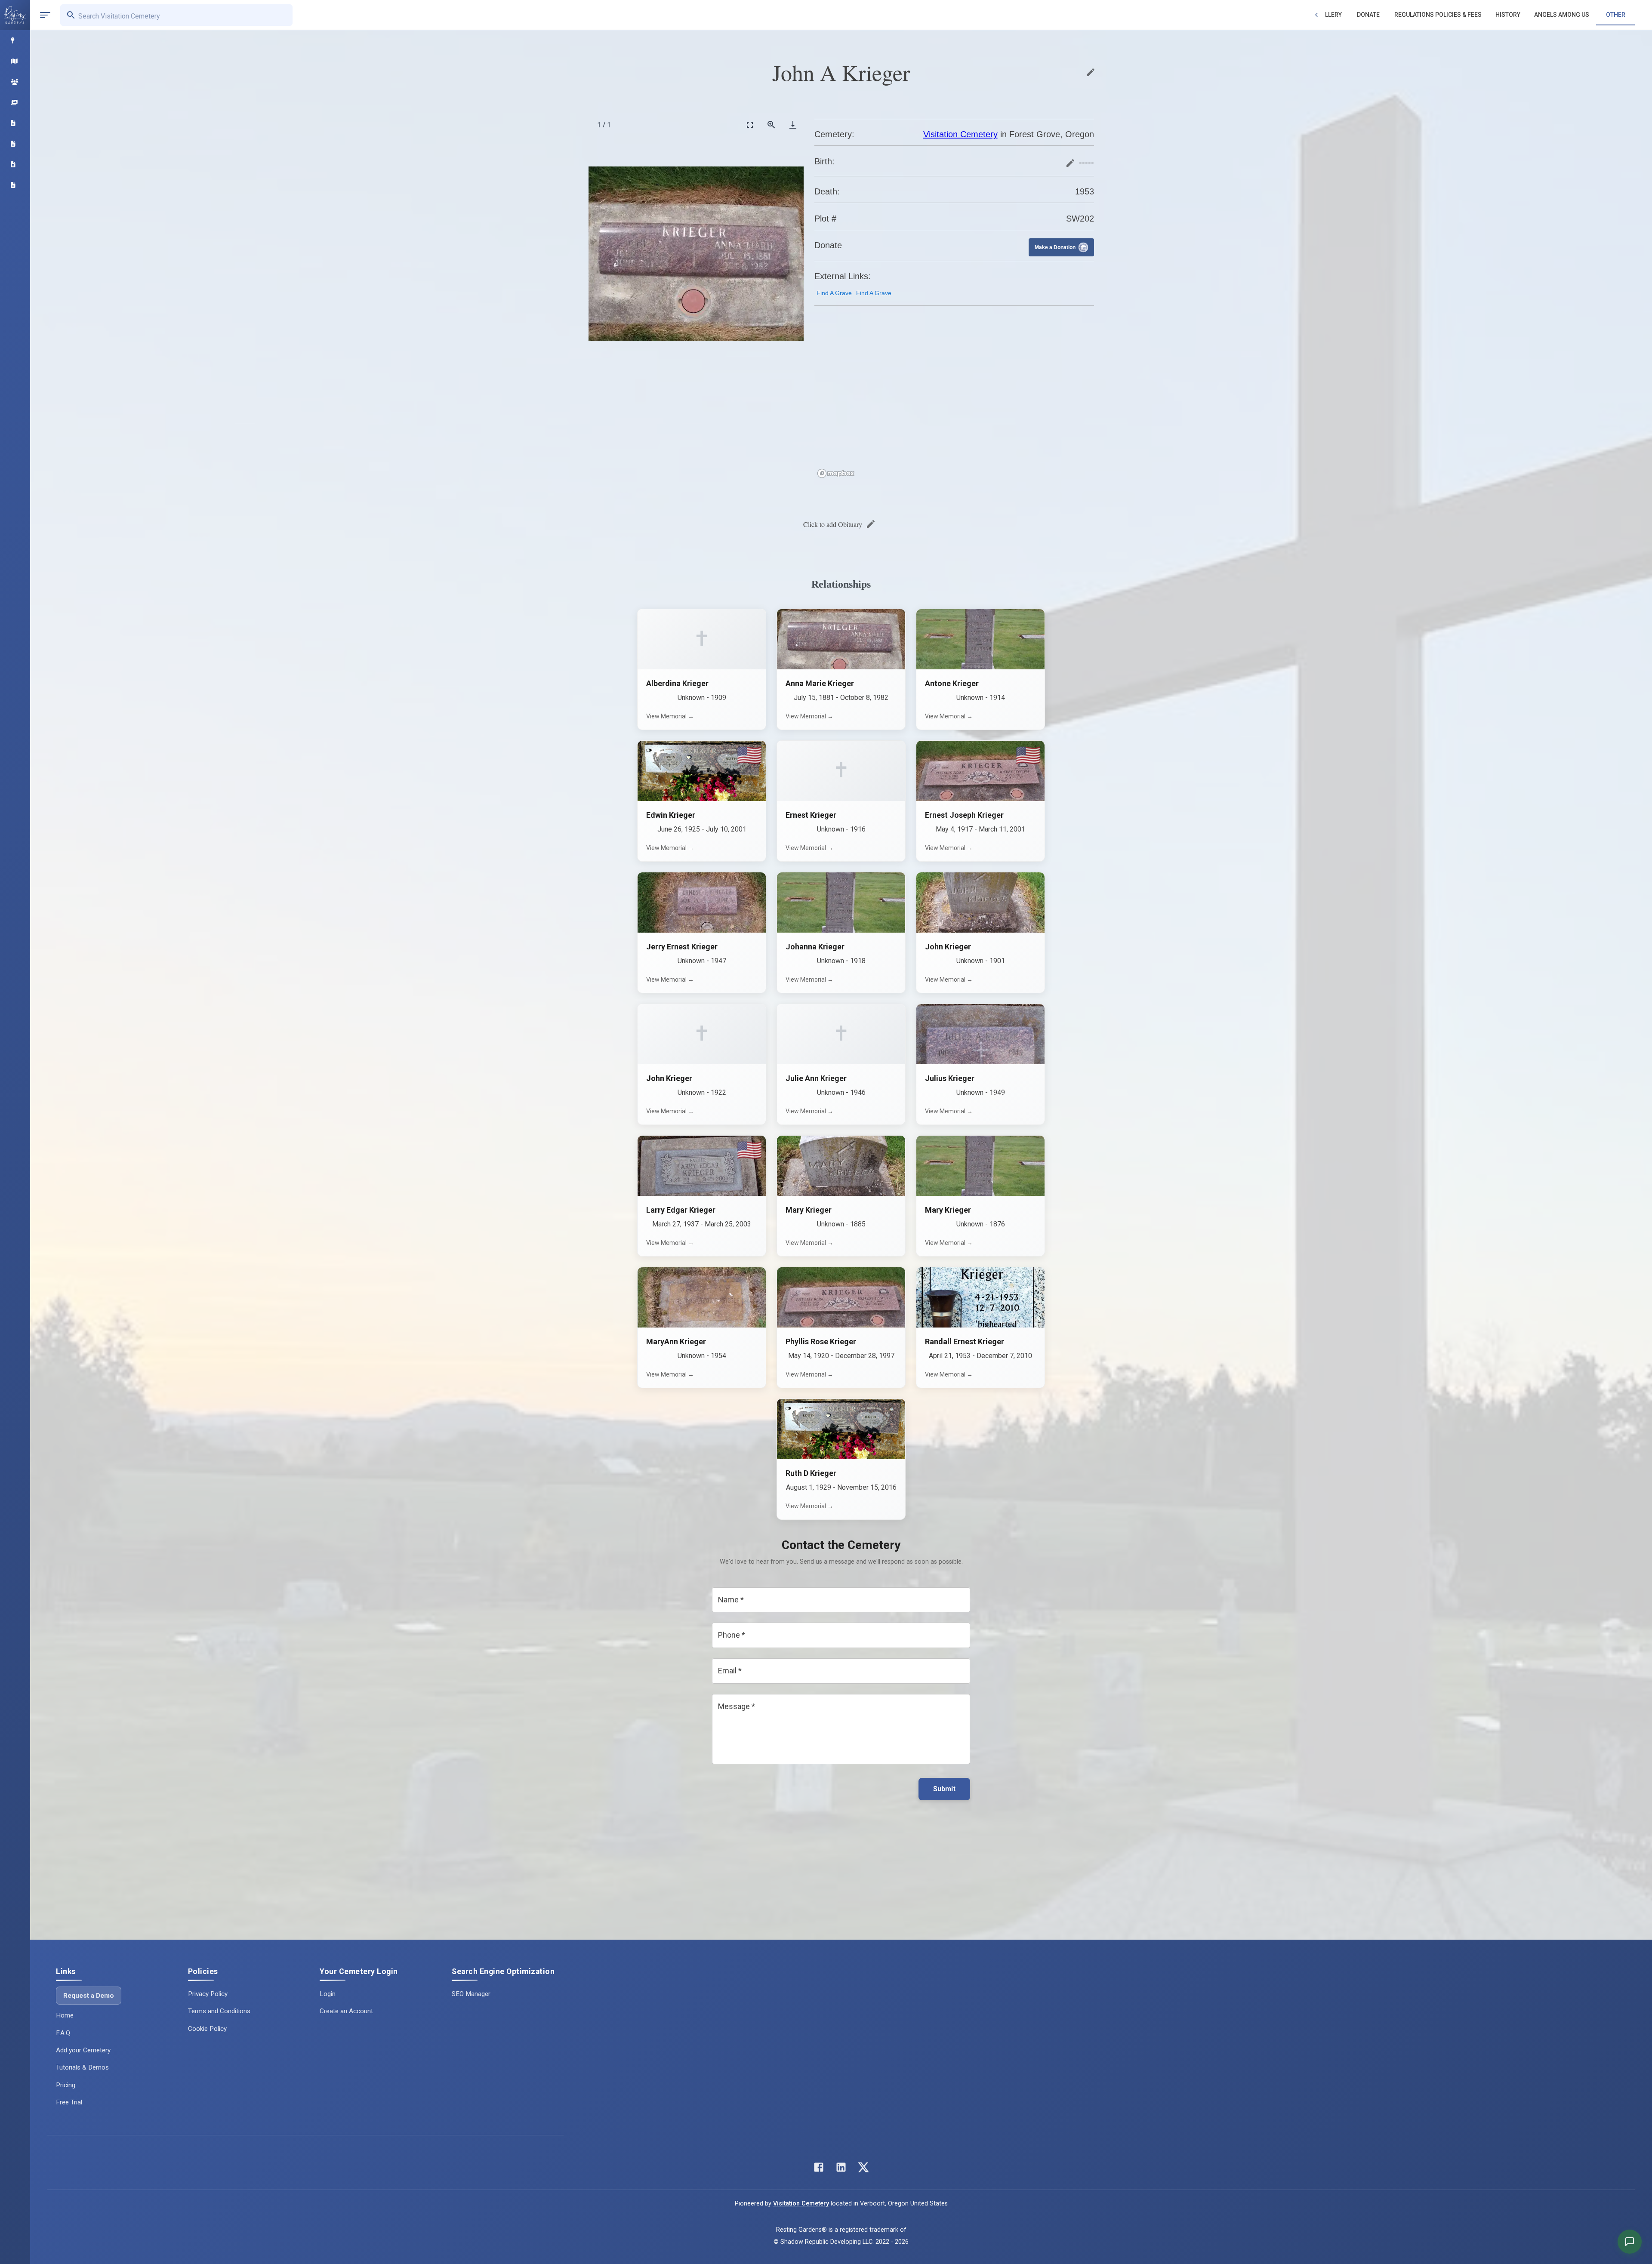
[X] (863, 2169)
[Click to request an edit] (1091, 72)
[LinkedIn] (841, 2169)
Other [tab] (1616, 15)
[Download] (793, 125)
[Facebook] (819, 2169)
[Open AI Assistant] (1630, 2242)
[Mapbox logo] (836, 473)
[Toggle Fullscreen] (750, 125)
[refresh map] (823, 331)
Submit (944, 1789)
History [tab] (1508, 15)
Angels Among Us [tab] (1562, 15)
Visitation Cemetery (960, 134)
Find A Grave (834, 293)
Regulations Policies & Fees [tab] (1438, 15)
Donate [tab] (1368, 15)
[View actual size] (771, 125)
